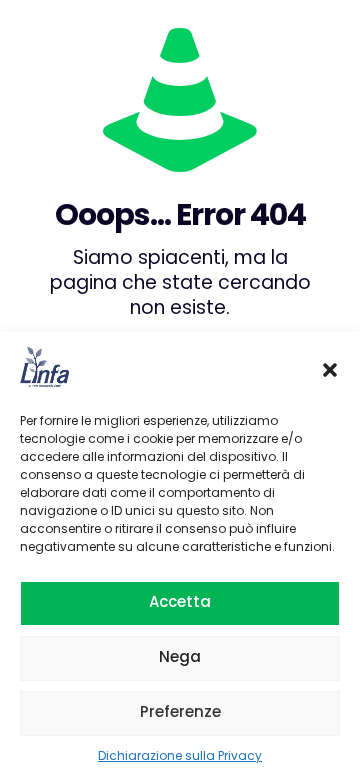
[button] (330, 370)
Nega (180, 656)
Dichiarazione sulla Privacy (180, 755)
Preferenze (180, 711)
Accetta (180, 601)
